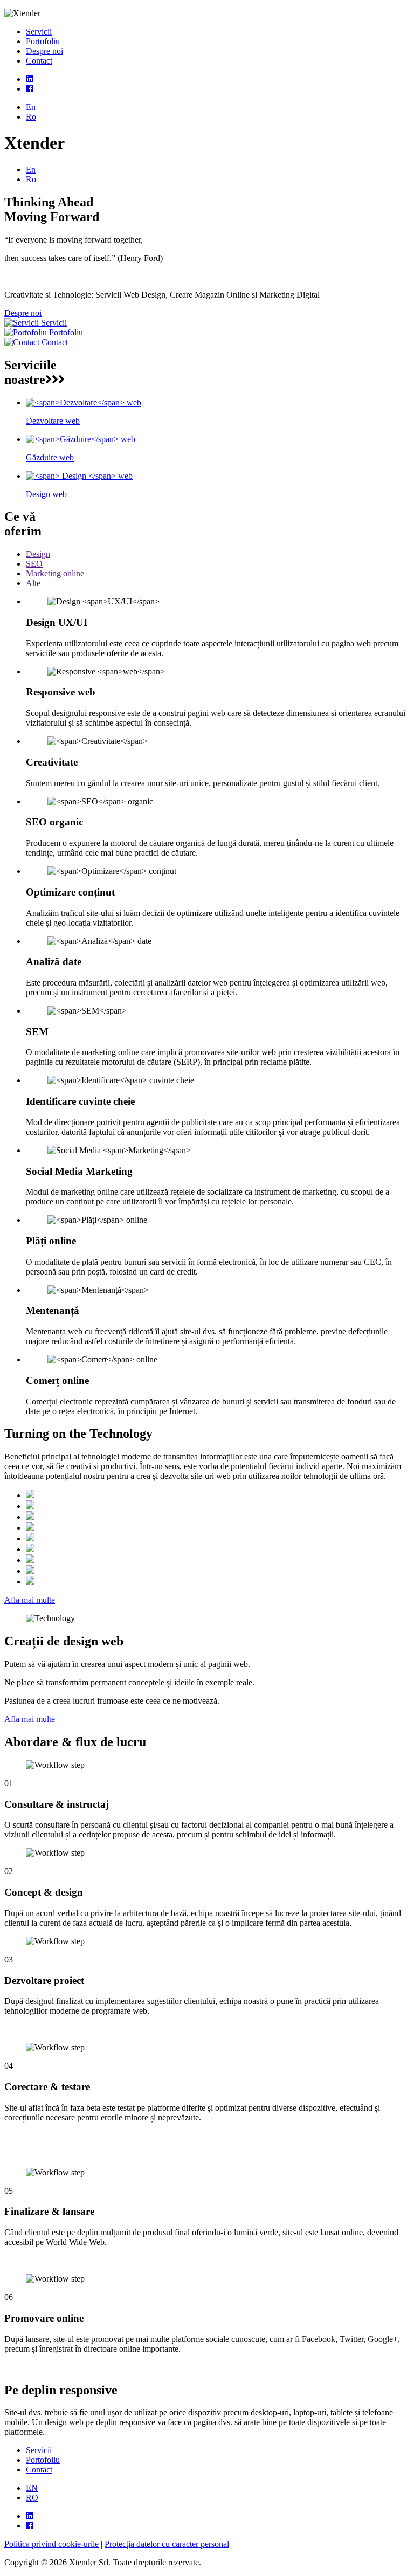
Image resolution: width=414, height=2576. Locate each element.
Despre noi (44, 51)
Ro (31, 117)
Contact (39, 61)
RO (32, 2498)
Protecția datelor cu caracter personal (167, 2544)
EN (32, 2488)
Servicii (39, 32)
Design (38, 554)
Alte (33, 583)
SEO (34, 564)
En (31, 107)
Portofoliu (43, 41)
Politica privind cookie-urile (51, 2544)
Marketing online (55, 573)
